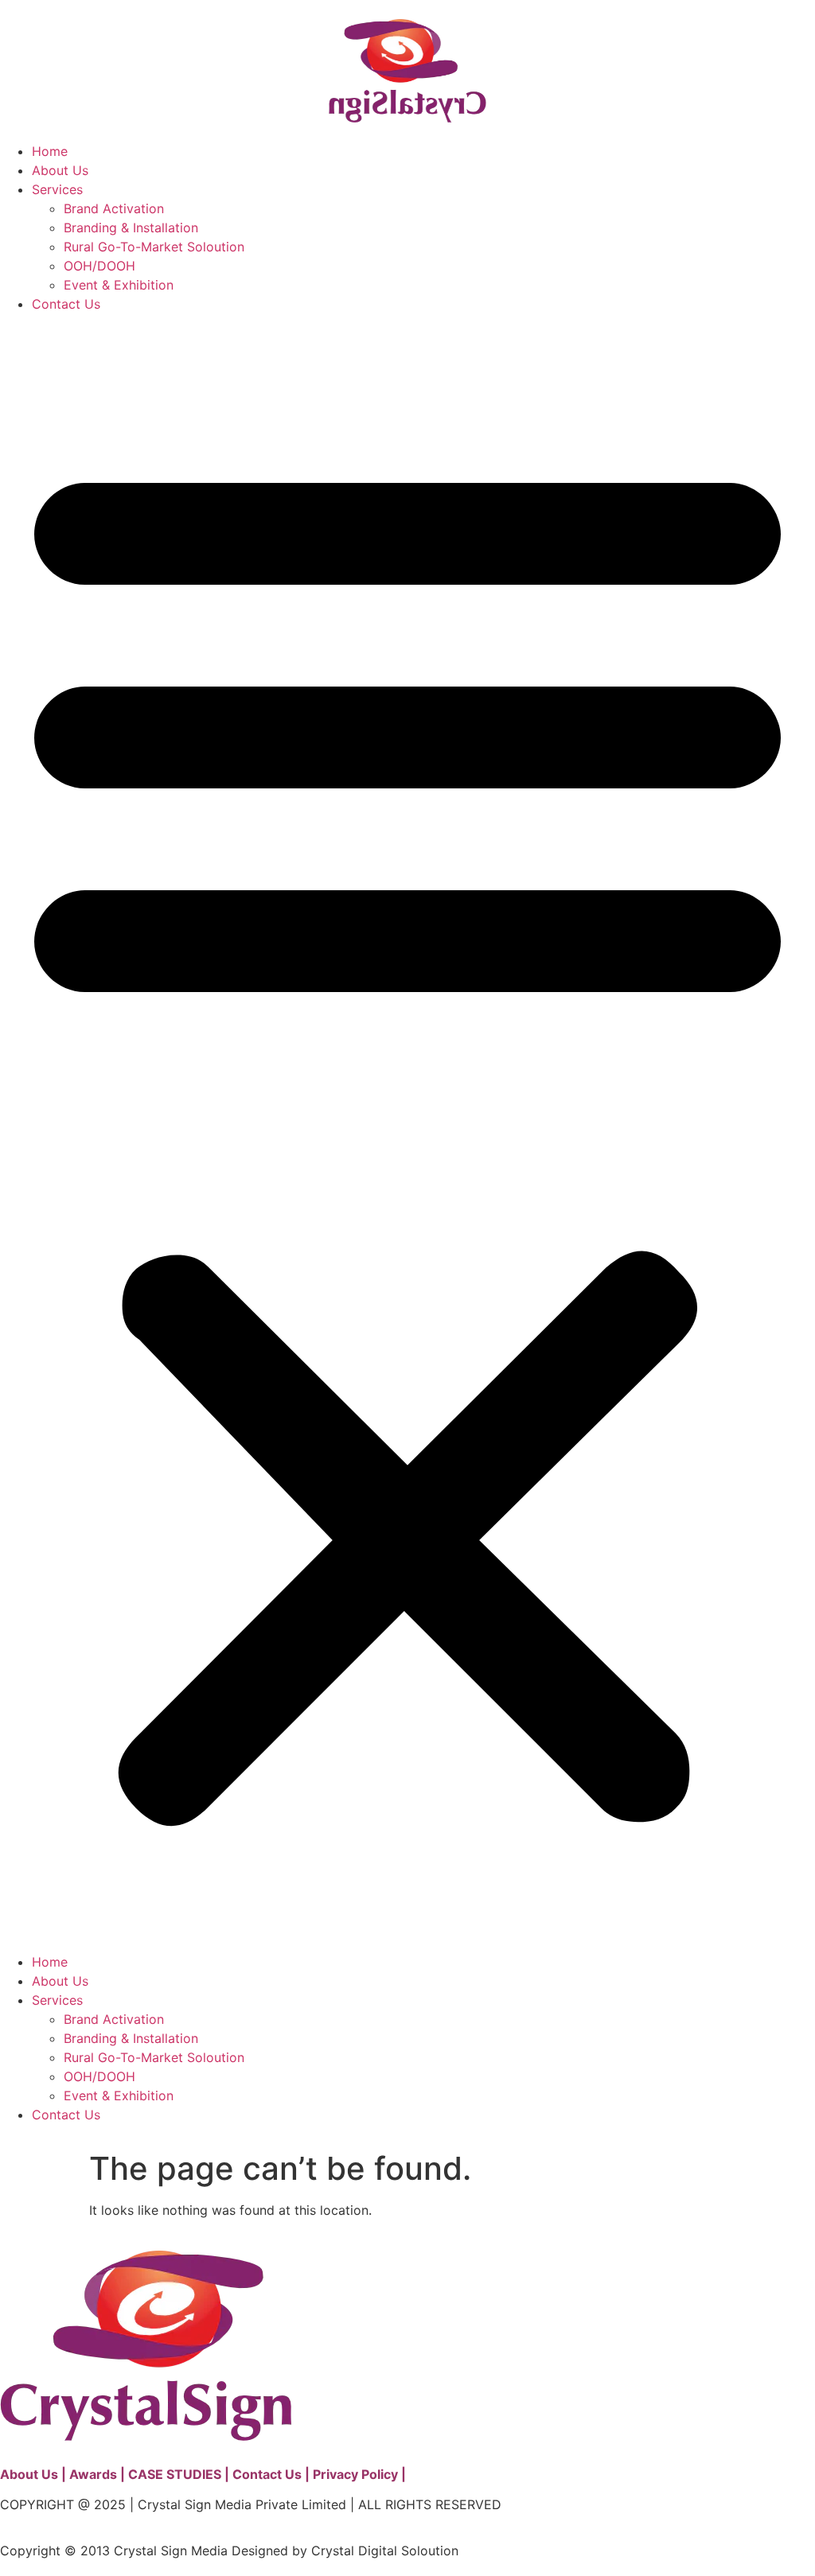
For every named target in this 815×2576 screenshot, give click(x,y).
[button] (407, 1133)
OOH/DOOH (99, 266)
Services (57, 189)
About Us (60, 170)
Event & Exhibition (119, 285)
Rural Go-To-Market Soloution (154, 247)
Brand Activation (114, 208)
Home (50, 151)
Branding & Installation (131, 228)
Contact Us (66, 304)
